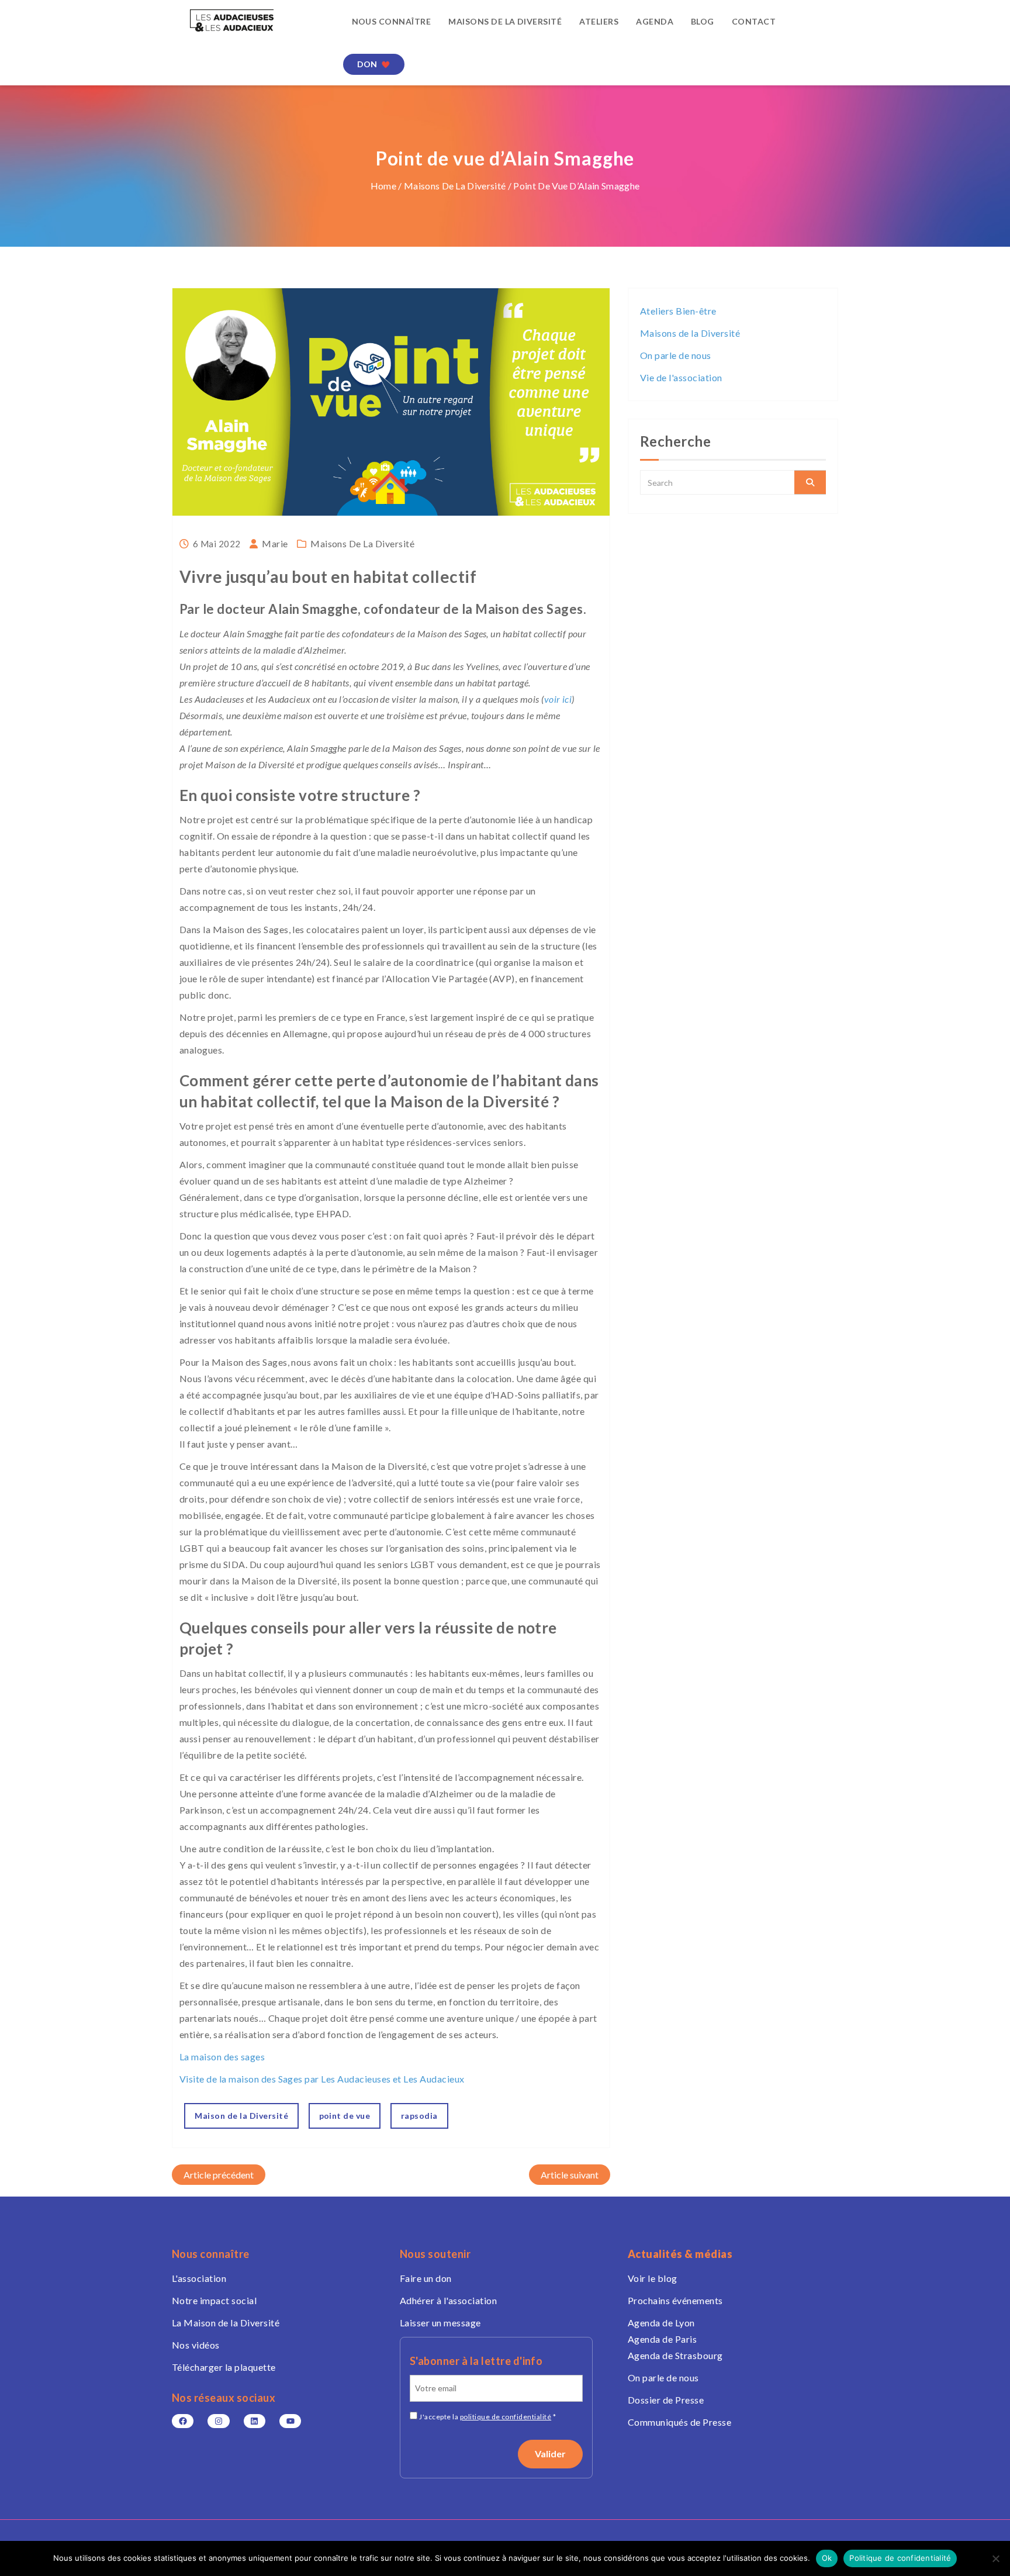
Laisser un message (440, 2323)
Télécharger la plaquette (224, 2367)
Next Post (570, 2175)
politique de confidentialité (506, 2417)
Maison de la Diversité (241, 2116)
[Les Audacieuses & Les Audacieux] (249, 20)
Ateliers (599, 21)
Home (383, 186)
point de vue (345, 2116)
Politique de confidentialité (900, 2558)
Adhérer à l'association (448, 2300)
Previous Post (219, 2175)
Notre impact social (214, 2300)
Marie (275, 543)
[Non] (995, 2558)
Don (367, 64)
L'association (199, 2278)
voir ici (558, 699)
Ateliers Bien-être (678, 311)
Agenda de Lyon (661, 2323)
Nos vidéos (196, 2345)
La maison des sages (222, 2057)
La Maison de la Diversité (226, 2323)
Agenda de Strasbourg (675, 2355)
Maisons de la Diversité (505, 21)
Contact (754, 21)
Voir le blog (653, 2278)
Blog (703, 21)
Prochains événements (675, 2300)
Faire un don (426, 2278)
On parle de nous (676, 355)
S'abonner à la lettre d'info (476, 2361)
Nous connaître (392, 21)
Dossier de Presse (666, 2400)
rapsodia (419, 2116)
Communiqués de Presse (679, 2422)
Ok (827, 2558)
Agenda (655, 21)
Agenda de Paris (662, 2339)
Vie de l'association (681, 377)
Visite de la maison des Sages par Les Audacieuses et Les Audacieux (322, 2079)
